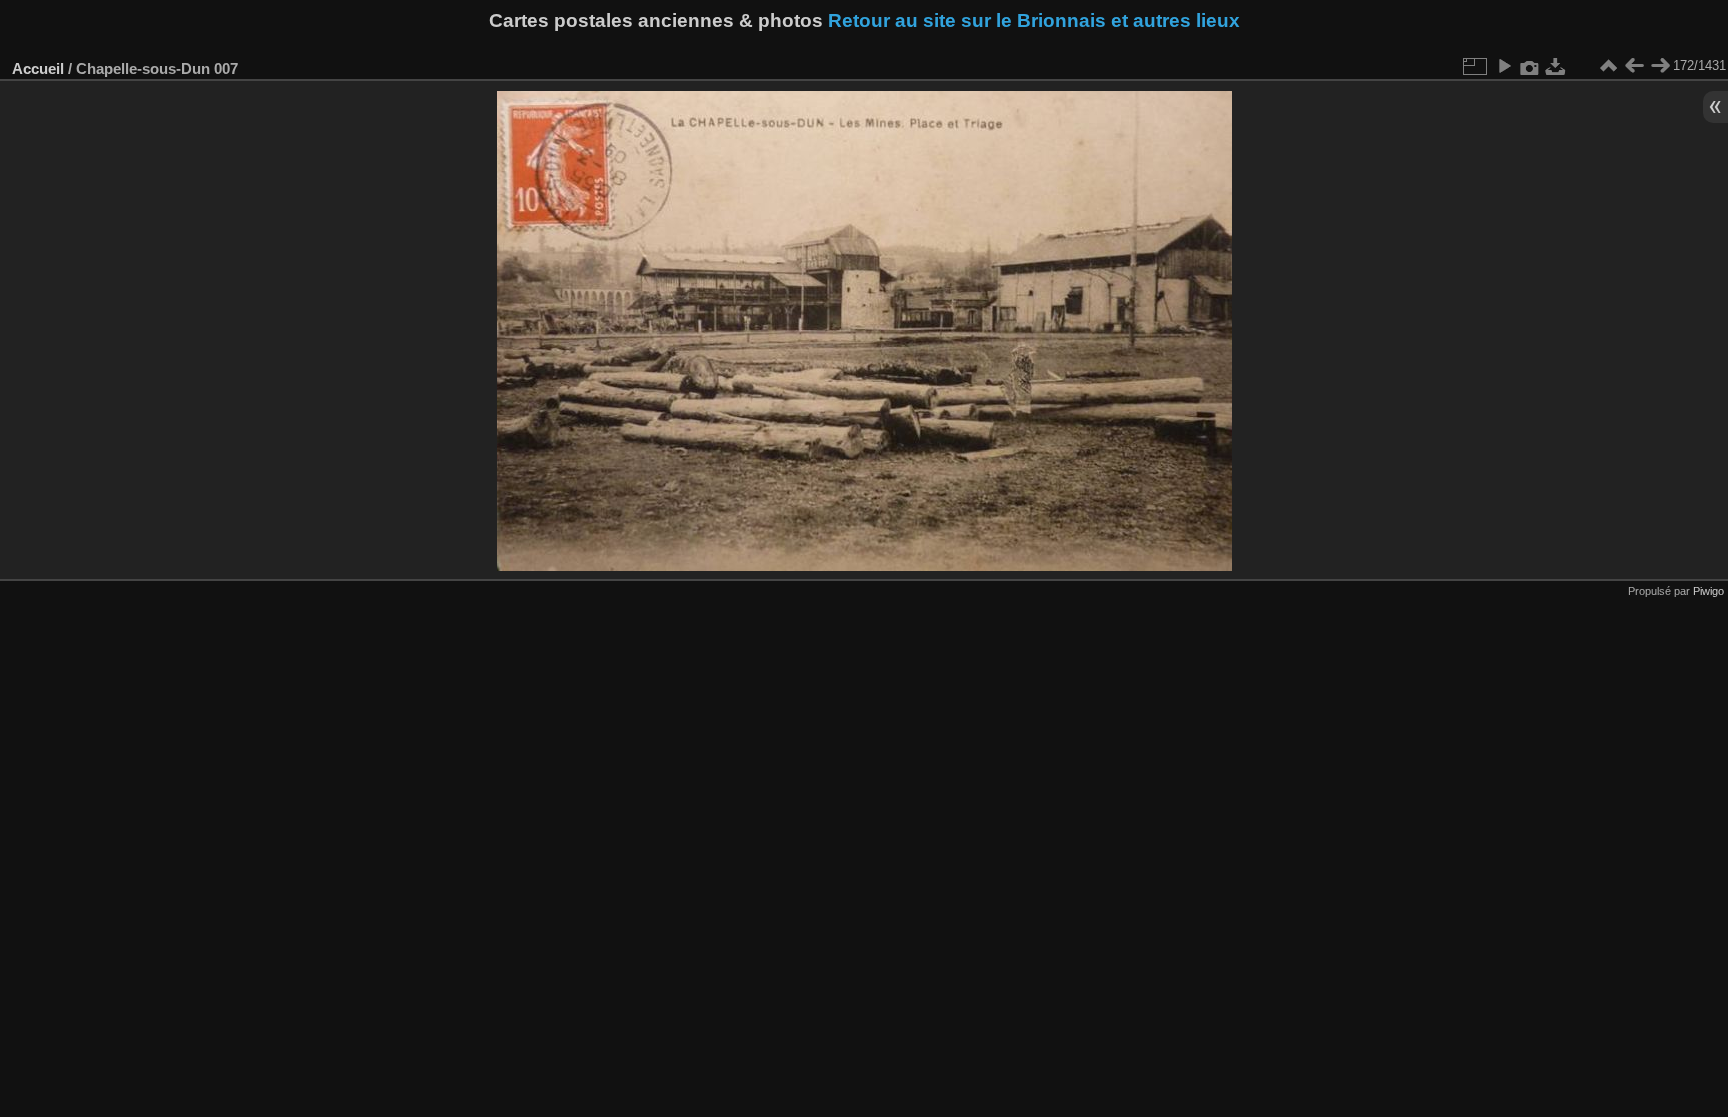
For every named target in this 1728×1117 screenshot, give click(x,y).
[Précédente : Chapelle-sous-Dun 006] (1634, 66)
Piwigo (1708, 591)
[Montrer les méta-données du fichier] (1530, 66)
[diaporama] (1504, 66)
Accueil (38, 68)
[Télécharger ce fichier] (1556, 66)
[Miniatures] (1608, 66)
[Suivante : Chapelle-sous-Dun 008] (1660, 66)
